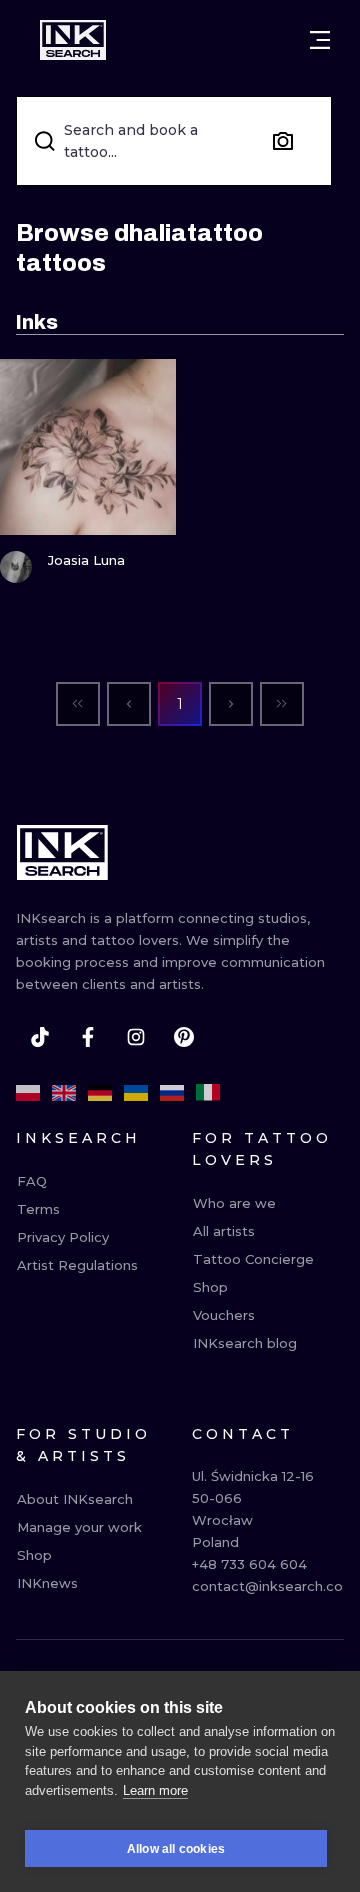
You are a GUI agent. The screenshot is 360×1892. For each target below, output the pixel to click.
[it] (208, 1093)
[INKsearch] (73, 40)
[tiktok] (40, 1037)
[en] (64, 1093)
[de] (100, 1093)
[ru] (172, 1093)
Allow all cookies (176, 1849)
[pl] (28, 1093)
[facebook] (88, 1037)
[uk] (136, 1093)
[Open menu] (320, 40)
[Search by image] (283, 141)
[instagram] (136, 1037)
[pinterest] (184, 1037)
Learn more (155, 1790)
